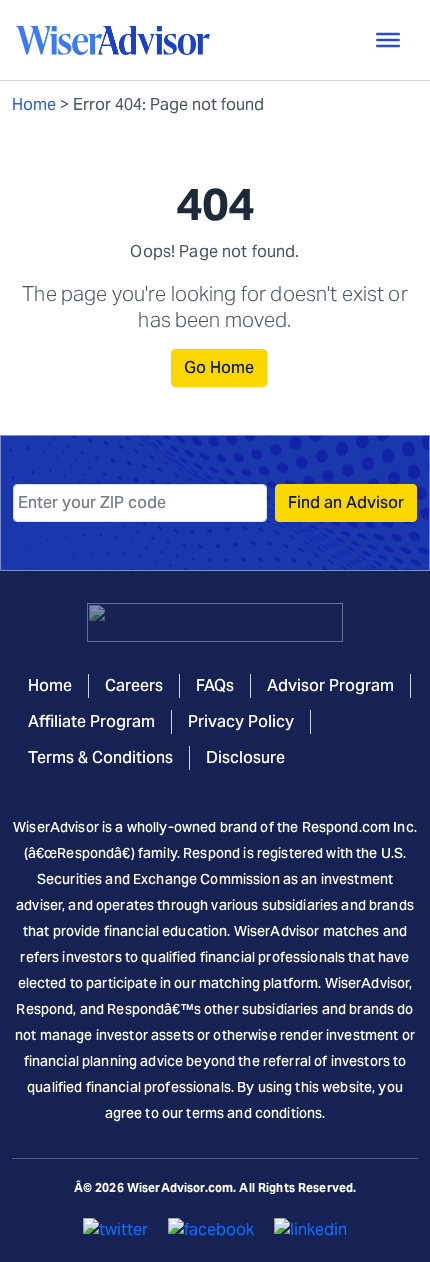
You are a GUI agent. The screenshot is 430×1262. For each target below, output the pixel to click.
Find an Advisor (346, 502)
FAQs (215, 685)
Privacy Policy (241, 721)
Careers (134, 685)
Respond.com (346, 827)
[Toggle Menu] (388, 40)
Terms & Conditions (100, 757)
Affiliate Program (91, 721)
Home (34, 104)
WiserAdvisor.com (180, 1187)
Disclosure (245, 757)
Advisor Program (330, 685)
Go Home (219, 367)
